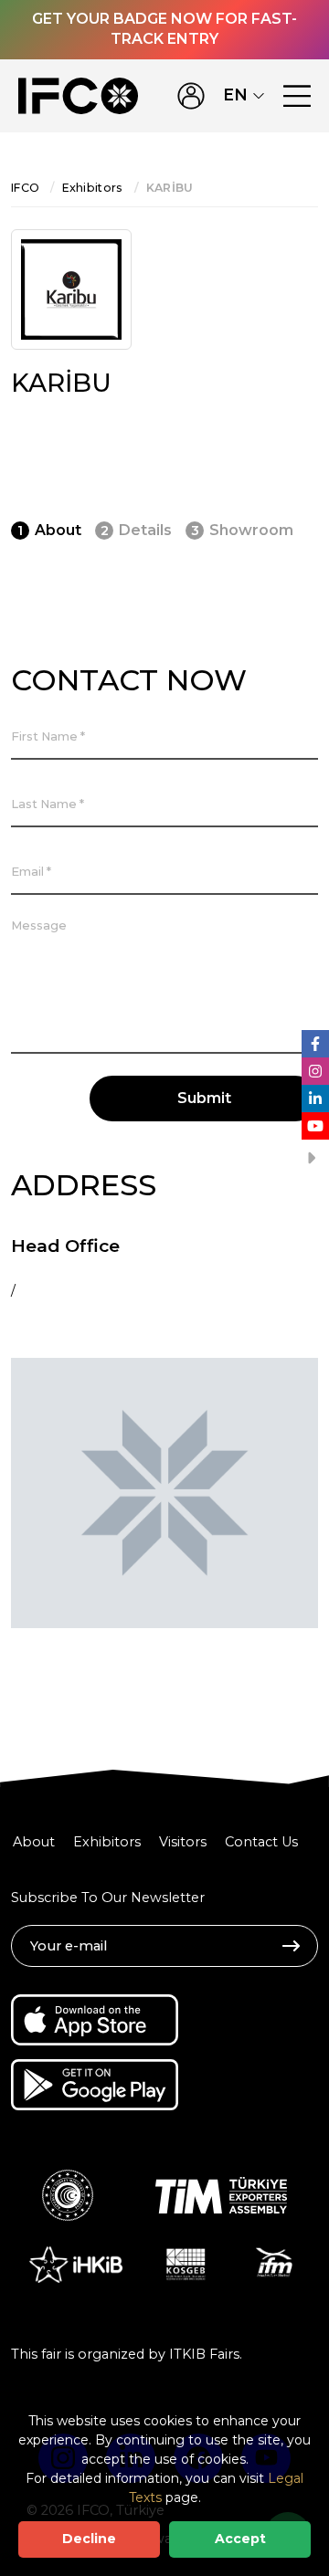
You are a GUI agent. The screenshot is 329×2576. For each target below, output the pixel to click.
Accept (240, 2539)
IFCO (25, 188)
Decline (89, 2539)
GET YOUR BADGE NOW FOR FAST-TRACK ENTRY (164, 29)
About (34, 1842)
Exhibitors (93, 188)
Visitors (183, 1842)
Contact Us (261, 1842)
